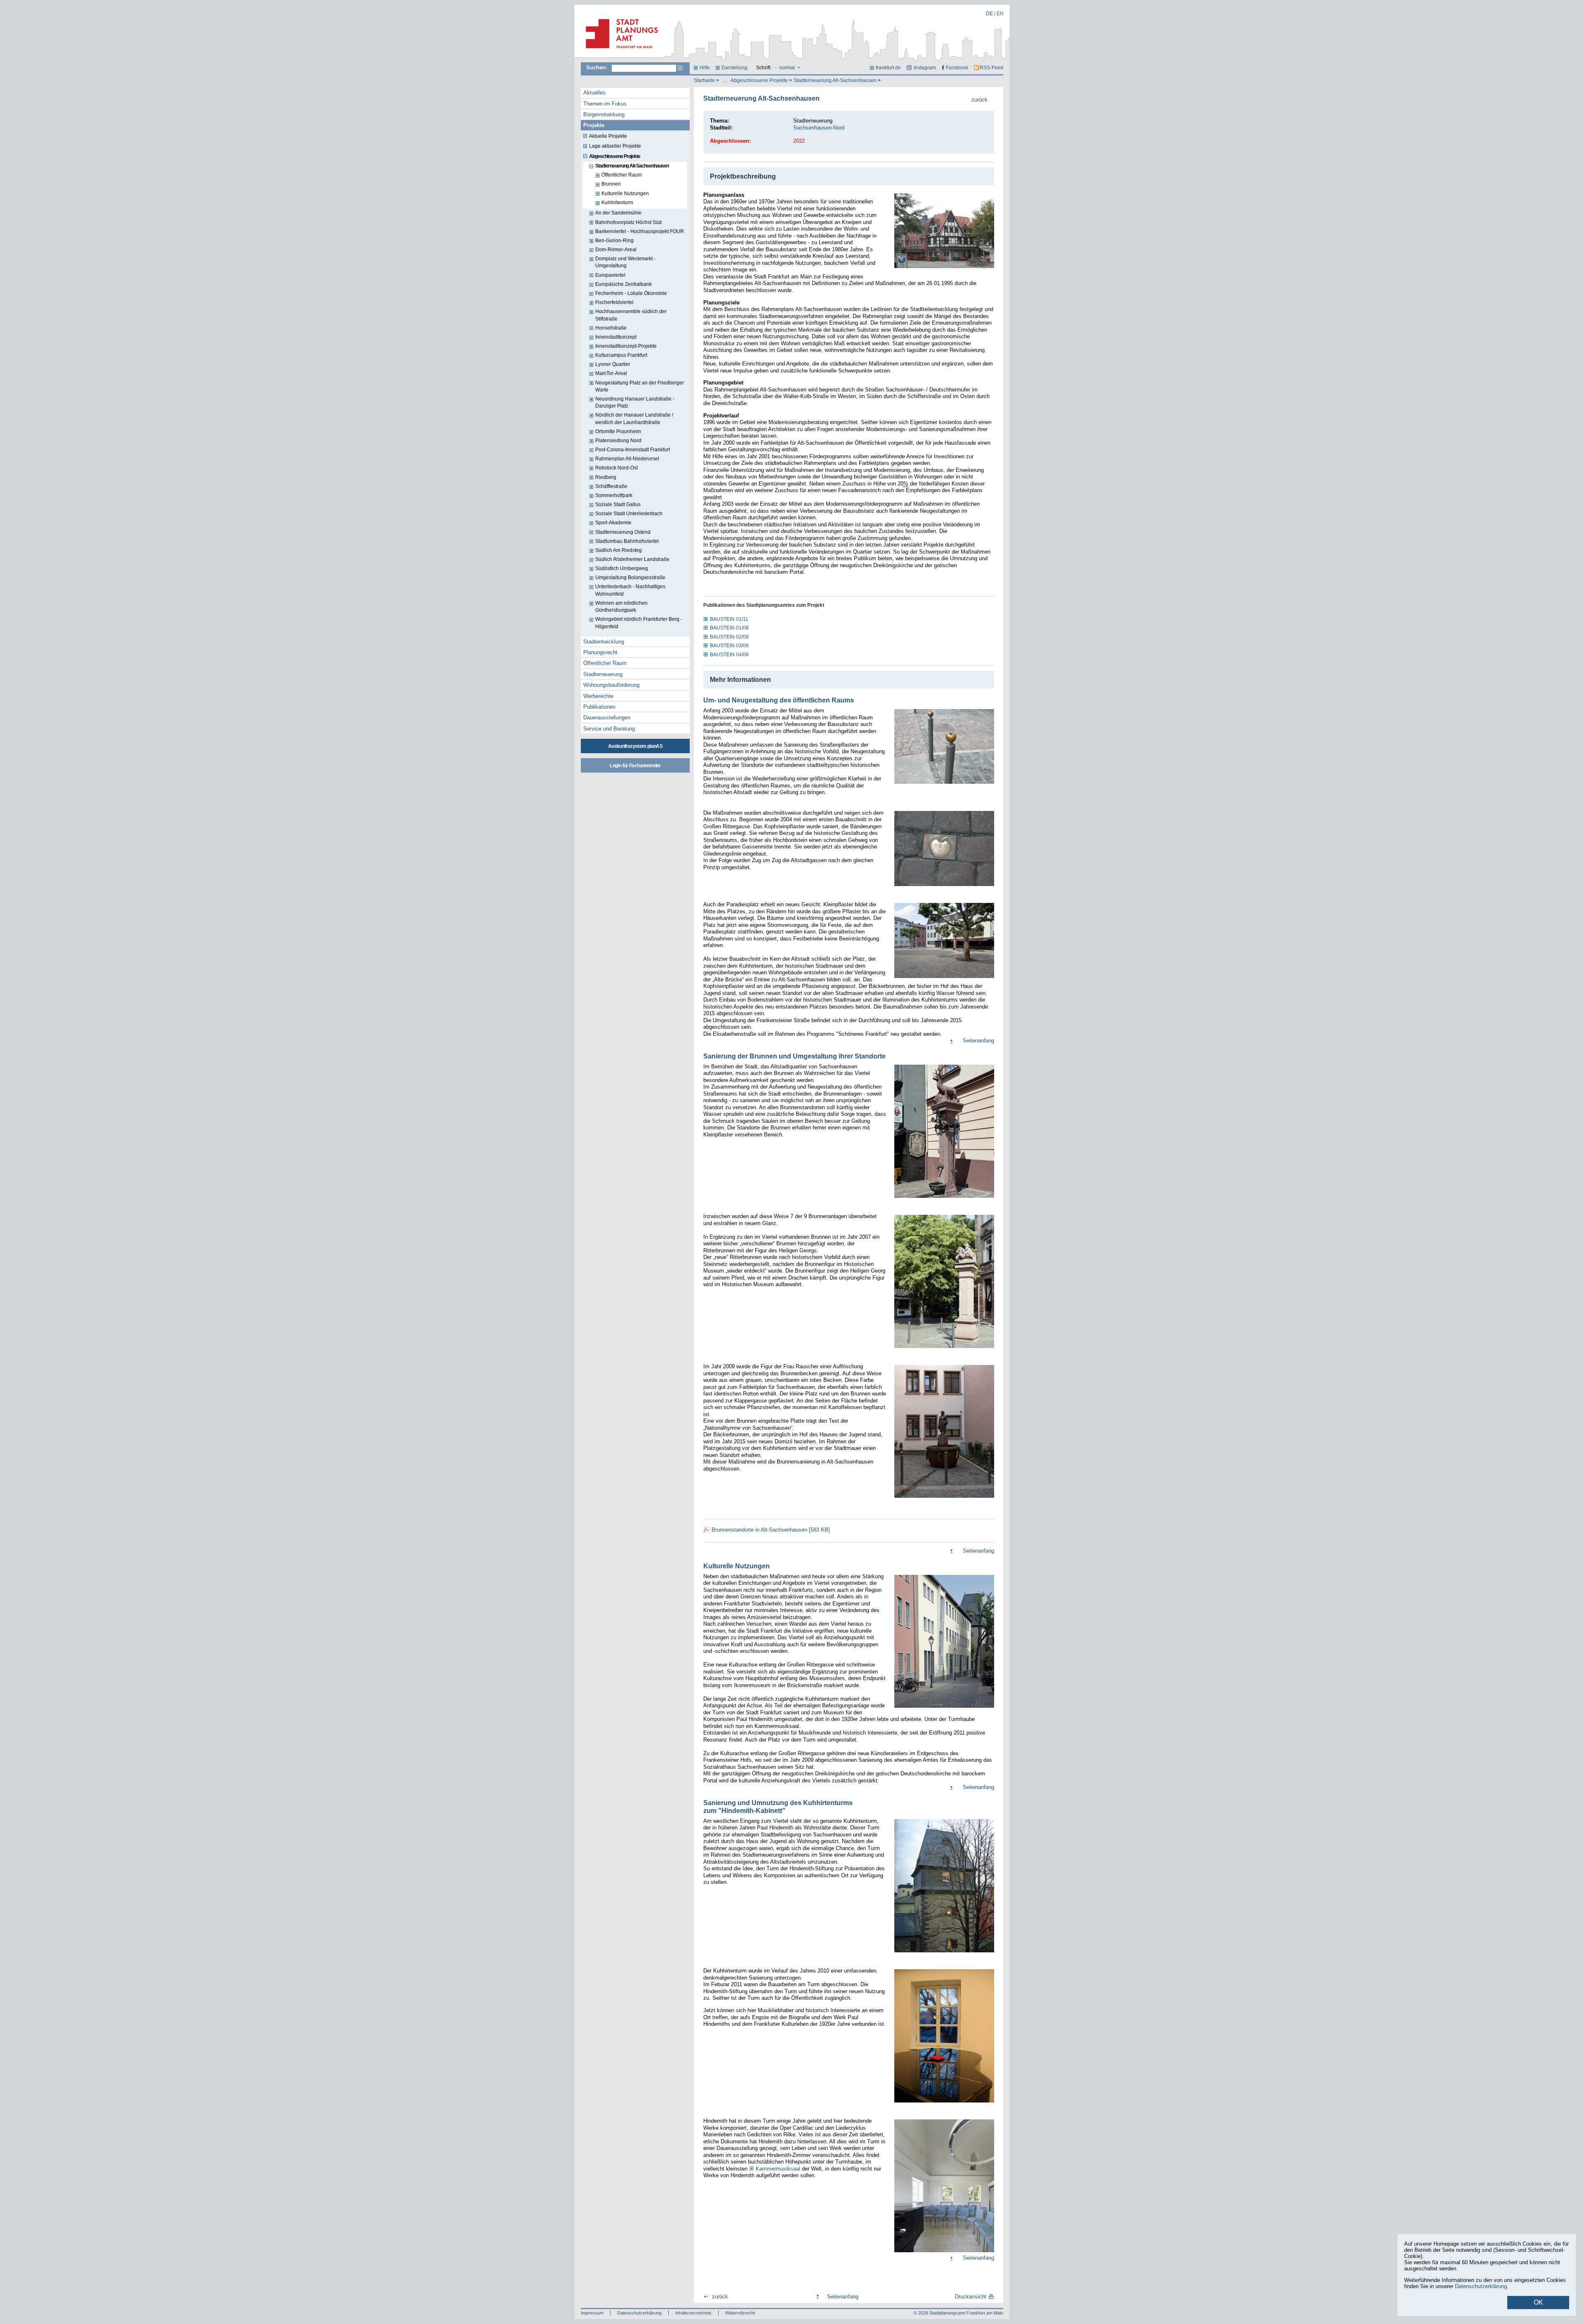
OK (1538, 2302)
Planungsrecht (600, 652)
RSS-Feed (991, 68)
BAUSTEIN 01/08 (729, 628)
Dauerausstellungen (607, 718)
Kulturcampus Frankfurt (621, 355)
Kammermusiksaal (778, 2169)
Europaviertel (610, 275)
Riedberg (606, 477)
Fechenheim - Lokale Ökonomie (631, 293)
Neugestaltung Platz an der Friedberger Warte (640, 386)
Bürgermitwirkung (604, 114)
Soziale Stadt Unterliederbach (629, 514)
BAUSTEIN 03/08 (729, 646)
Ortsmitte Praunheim (618, 431)
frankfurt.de (888, 68)
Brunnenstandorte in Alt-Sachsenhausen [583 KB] (771, 1530)
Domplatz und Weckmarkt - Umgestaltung (625, 262)
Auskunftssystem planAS (635, 746)
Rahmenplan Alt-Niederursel (627, 459)
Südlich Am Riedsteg (619, 550)
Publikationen (599, 707)
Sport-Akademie (613, 523)
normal (787, 68)
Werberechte (598, 696)
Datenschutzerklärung (639, 2313)
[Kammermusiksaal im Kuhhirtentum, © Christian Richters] (944, 2253)
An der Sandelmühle (618, 213)
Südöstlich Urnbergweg (622, 568)
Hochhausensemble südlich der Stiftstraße (631, 315)
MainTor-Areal (611, 373)
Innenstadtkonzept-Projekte (626, 346)
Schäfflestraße (611, 486)
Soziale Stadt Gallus (618, 504)
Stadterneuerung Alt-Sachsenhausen (835, 80)
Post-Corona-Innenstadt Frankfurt (633, 450)
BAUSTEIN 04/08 (729, 655)
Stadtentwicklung (604, 642)
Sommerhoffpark (614, 495)
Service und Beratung (609, 729)
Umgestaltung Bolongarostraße (630, 577)
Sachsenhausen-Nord (819, 128)
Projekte (594, 125)
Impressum (592, 2313)
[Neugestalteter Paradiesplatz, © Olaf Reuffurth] (944, 978)
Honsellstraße (611, 328)
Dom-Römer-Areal (616, 250)
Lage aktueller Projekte (615, 146)
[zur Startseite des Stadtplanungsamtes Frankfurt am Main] (619, 52)
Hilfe (705, 68)
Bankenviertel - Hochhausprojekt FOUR (640, 231)
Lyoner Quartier (613, 364)
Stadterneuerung (603, 674)
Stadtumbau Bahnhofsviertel (627, 541)
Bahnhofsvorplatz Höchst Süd (628, 222)
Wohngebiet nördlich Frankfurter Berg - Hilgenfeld (639, 623)
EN (1000, 14)
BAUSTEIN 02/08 (729, 637)
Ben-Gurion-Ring (614, 240)
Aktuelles (594, 93)
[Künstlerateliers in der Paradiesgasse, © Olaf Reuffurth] (944, 1709)
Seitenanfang (978, 1041)
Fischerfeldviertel (614, 302)
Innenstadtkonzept (616, 337)
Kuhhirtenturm (617, 203)
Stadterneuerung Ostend (623, 532)
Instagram (925, 68)
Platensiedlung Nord (618, 441)
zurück (979, 100)
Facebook (957, 68)
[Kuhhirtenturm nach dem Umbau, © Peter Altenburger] (944, 1953)
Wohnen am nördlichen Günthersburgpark (621, 607)
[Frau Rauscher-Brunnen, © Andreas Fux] (944, 1499)
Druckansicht (971, 2297)
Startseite (704, 80)
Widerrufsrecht (740, 2313)
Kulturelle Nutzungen (625, 193)
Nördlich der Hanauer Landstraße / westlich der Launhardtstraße (634, 418)
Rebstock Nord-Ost (616, 468)
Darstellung (734, 68)
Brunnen (611, 184)
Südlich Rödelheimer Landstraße (632, 559)
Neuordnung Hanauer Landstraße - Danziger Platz (635, 402)
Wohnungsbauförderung (611, 685)
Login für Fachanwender (635, 766)
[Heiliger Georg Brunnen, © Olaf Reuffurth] (944, 1349)
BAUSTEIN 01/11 (729, 619)
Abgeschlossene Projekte (759, 80)
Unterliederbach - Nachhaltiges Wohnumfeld (630, 590)
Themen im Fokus (605, 104)
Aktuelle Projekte (608, 136)
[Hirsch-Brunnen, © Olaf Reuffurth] (944, 1199)
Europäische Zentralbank (623, 284)
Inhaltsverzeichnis (693, 2313)
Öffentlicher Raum (622, 175)
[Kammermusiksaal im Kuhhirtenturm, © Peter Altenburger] (944, 2103)
